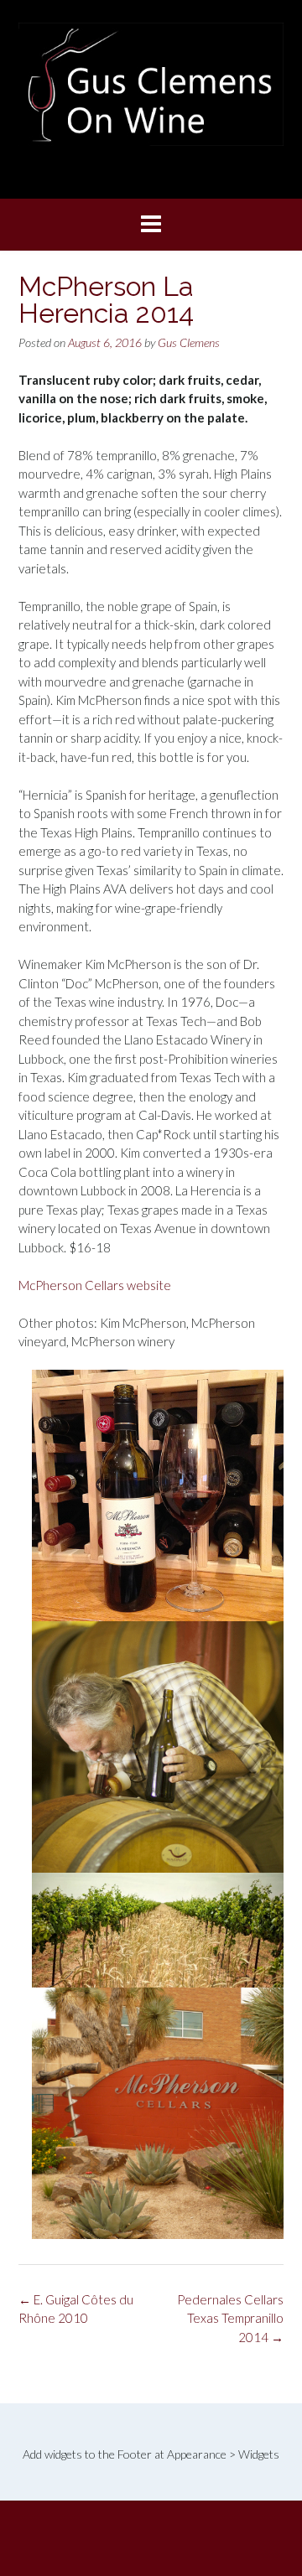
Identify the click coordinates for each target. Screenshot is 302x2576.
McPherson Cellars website (95, 1285)
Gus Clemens (189, 342)
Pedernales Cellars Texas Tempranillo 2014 (230, 2318)
